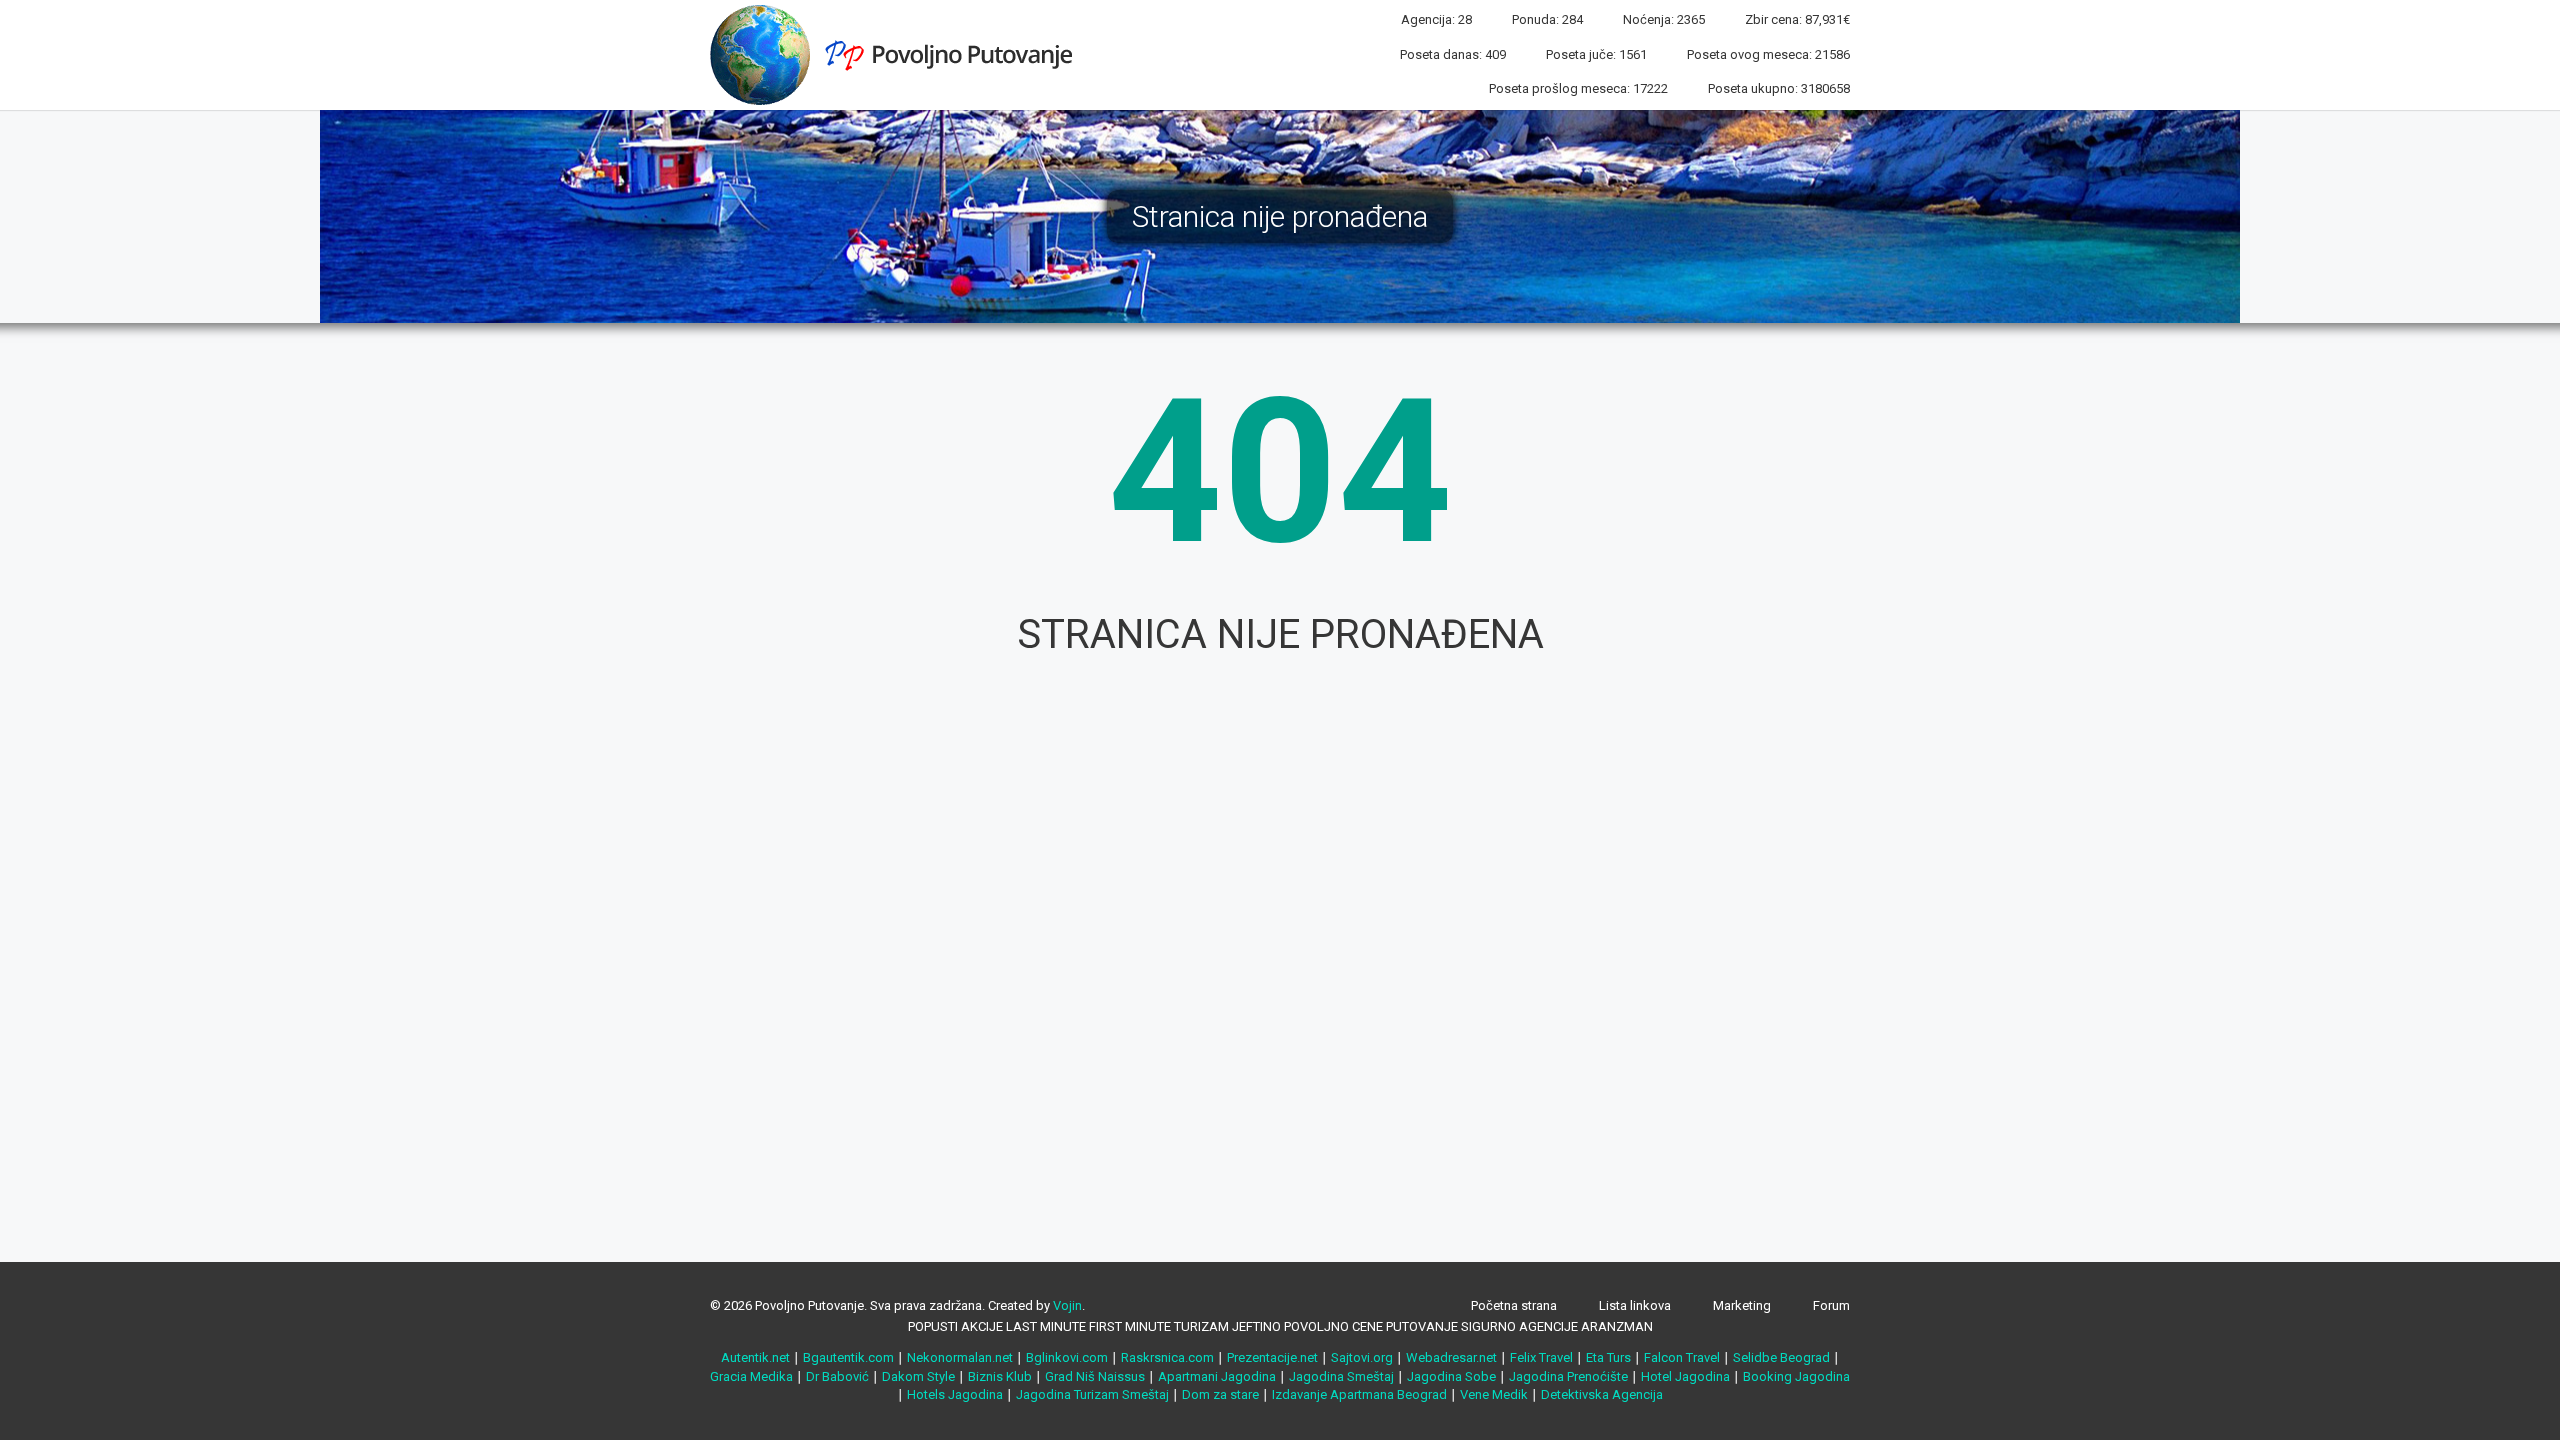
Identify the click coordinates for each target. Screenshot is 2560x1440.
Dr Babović (837, 1376)
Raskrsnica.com (1167, 1357)
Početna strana (1514, 1305)
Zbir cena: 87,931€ (1797, 19)
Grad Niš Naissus (1095, 1376)
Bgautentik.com (848, 1357)
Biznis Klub (1000, 1376)
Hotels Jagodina (955, 1394)
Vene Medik (1494, 1394)
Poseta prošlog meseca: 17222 (1578, 88)
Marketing (1742, 1305)
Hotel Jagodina (1685, 1376)
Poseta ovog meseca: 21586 (1768, 54)
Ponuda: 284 (1547, 19)
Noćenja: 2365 (1664, 19)
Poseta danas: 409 (1453, 54)
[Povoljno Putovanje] (899, 54)
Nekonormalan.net (960, 1357)
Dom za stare (1220, 1394)
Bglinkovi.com (1067, 1357)
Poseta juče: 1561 (1596, 54)
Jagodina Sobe (1451, 1376)
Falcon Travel (1682, 1357)
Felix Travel (1541, 1357)
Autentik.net (755, 1357)
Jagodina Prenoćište (1568, 1376)
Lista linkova (1635, 1305)
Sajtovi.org (1362, 1357)
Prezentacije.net (1272, 1357)
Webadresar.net (1451, 1357)
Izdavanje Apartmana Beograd (1359, 1394)
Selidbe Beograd (1781, 1357)
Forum (1831, 1305)
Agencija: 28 (1436, 19)
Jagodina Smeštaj (1341, 1376)
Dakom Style (918, 1376)
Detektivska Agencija (1602, 1394)
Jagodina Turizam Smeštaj (1092, 1394)
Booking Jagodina (1796, 1376)
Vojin (1067, 1305)
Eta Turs (1608, 1357)
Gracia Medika (751, 1376)
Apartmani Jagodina (1217, 1376)
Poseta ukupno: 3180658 (1779, 88)
